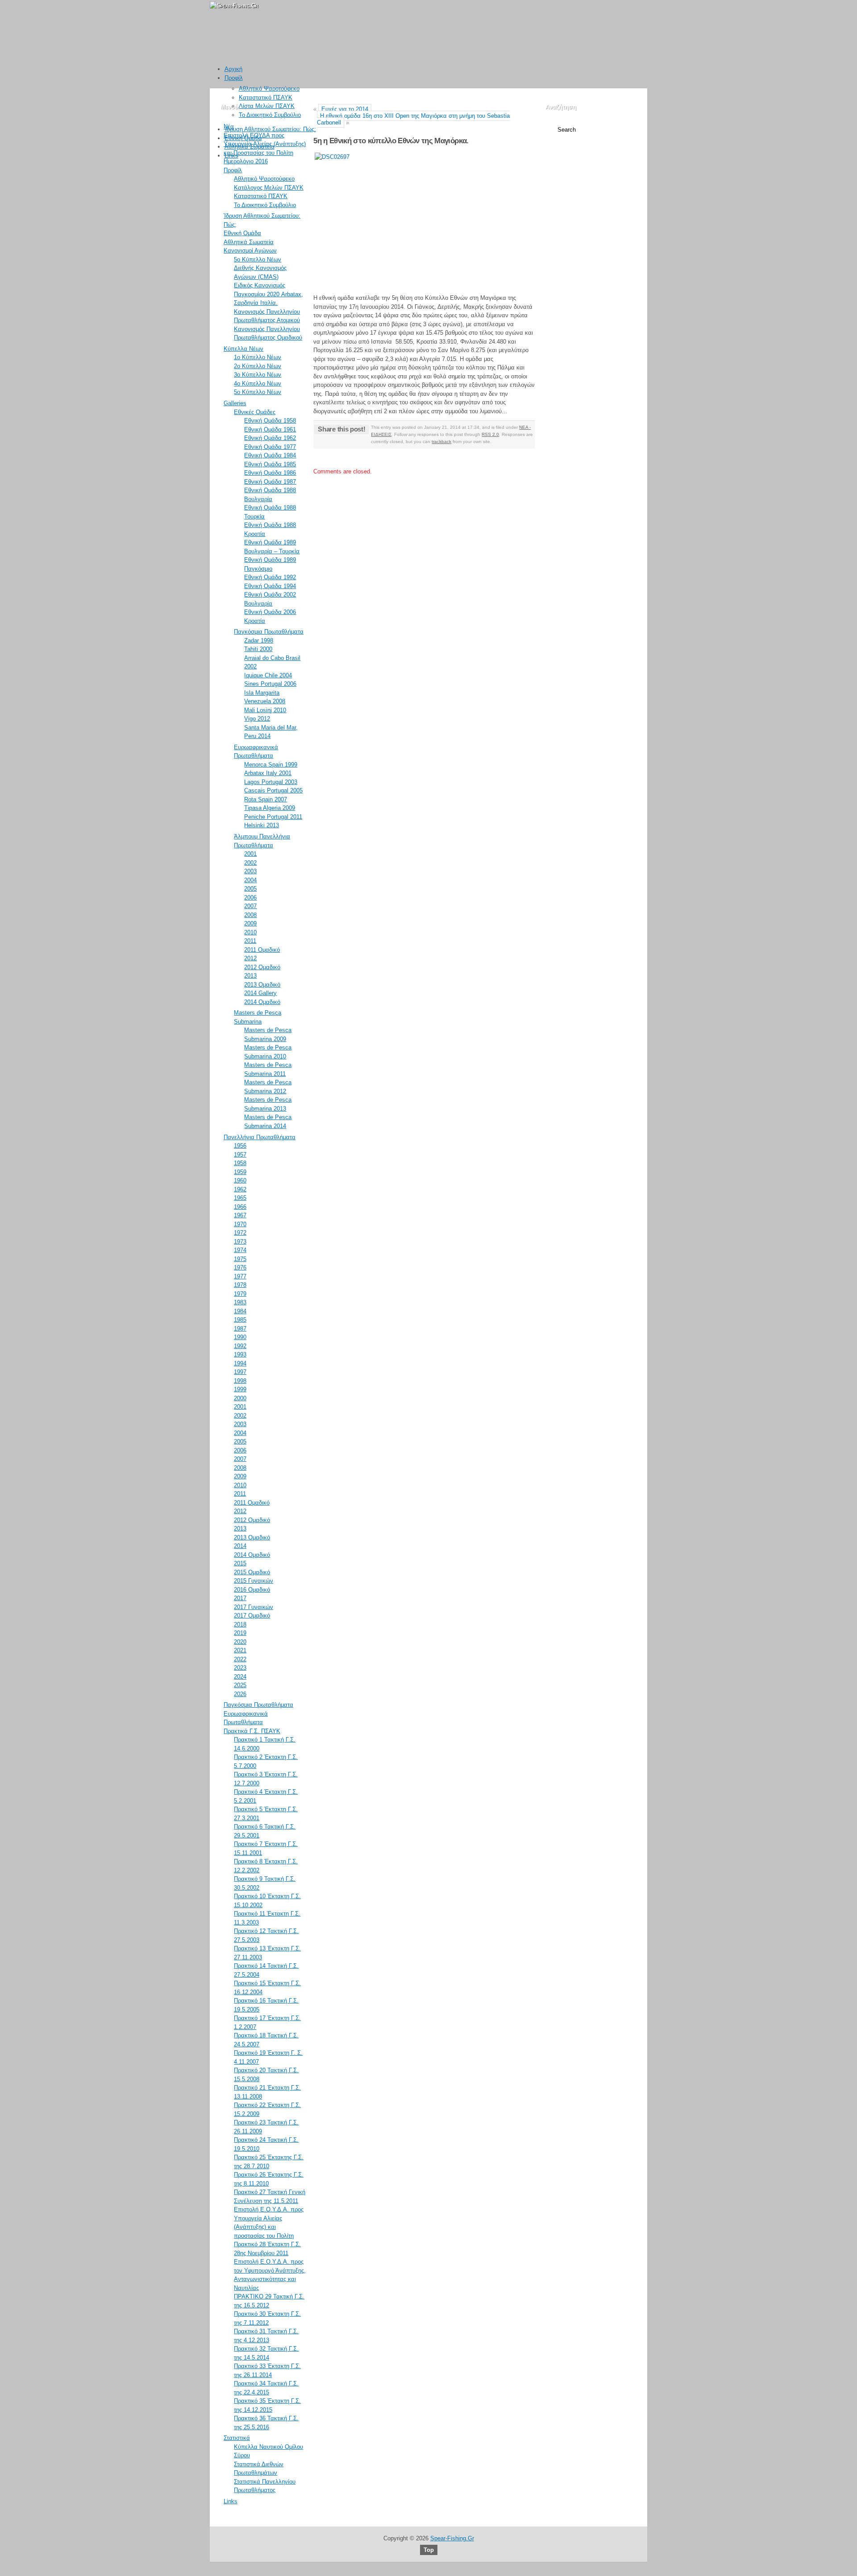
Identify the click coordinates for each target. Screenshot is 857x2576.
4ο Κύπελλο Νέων (258, 384)
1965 (240, 1198)
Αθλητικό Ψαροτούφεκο (269, 89)
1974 (240, 1250)
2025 (240, 1685)
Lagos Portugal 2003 (271, 782)
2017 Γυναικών (254, 1607)
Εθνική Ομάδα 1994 (270, 586)
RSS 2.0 (490, 434)
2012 (250, 958)
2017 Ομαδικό (252, 1616)
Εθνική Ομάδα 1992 (270, 577)
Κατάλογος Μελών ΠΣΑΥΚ (269, 188)
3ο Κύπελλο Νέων (258, 375)
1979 (240, 1294)
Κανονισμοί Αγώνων (250, 251)
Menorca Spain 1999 (271, 765)
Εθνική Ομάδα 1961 (270, 429)
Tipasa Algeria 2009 (270, 808)
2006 (250, 898)
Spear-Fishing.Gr (452, 2538)
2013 (250, 976)
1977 (240, 1276)
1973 (240, 1242)
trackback (441, 442)
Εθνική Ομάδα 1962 (270, 438)
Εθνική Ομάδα (243, 138)
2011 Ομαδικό (262, 950)
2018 (240, 1624)
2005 (250, 889)
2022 (240, 1659)
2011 (250, 941)
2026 (240, 1694)
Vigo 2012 (257, 719)
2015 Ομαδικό (252, 1572)
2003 (250, 871)
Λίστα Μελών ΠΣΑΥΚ (267, 106)
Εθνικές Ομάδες (255, 412)
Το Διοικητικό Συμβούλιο (270, 115)
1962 (240, 1189)
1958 (240, 1163)
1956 (240, 1146)
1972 (240, 1233)
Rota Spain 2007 (266, 799)
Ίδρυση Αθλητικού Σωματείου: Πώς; (270, 129)
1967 (240, 1215)
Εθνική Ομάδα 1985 (270, 464)
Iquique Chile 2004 (268, 675)
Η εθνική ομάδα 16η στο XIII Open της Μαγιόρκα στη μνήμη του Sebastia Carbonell (413, 119)
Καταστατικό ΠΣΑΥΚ (266, 97)
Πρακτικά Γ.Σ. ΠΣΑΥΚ (252, 1731)
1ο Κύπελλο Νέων (258, 357)
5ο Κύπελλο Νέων (258, 259)
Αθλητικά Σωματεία (250, 147)
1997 (240, 1372)
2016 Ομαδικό (252, 1590)
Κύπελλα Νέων (243, 349)
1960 (240, 1180)
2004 (250, 880)
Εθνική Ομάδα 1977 (270, 447)
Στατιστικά (237, 2438)
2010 (250, 932)
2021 (240, 1650)
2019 (240, 1633)
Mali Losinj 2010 (265, 710)
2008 (250, 915)
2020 (240, 1642)
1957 (240, 1155)
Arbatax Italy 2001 (268, 773)
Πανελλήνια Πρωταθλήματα (260, 1137)
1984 (240, 1311)
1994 (240, 1363)
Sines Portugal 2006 (270, 684)
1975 (240, 1259)
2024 (240, 1677)
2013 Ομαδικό (262, 985)
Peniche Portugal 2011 (273, 817)
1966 (240, 1207)
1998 (240, 1381)
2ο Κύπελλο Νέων (258, 366)
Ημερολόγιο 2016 (246, 161)
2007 (250, 906)
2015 (240, 1563)
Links (231, 156)
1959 (240, 1172)
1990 (240, 1337)
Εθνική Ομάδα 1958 (270, 421)
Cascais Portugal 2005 (273, 790)
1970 (240, 1224)
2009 (250, 923)
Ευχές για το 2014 (345, 109)
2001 (250, 854)
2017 (240, 1598)
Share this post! (341, 429)
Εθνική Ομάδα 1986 (270, 473)
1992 (240, 1346)
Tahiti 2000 (258, 649)
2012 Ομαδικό (262, 967)
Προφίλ (234, 78)
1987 (240, 1329)
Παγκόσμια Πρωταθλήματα (269, 632)
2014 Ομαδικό (262, 1002)
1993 (240, 1354)
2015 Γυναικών (254, 1581)
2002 (250, 863)
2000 (240, 1398)
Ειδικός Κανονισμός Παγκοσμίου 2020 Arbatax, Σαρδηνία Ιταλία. (268, 294)
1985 (240, 1320)
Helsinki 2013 (262, 825)
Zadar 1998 (259, 641)
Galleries (235, 403)
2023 (240, 1668)
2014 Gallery (260, 993)
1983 (240, 1302)
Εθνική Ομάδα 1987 (270, 482)
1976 (240, 1267)
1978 (240, 1285)
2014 (240, 1546)
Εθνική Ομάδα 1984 (270, 455)
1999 (240, 1389)
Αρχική (233, 69)
